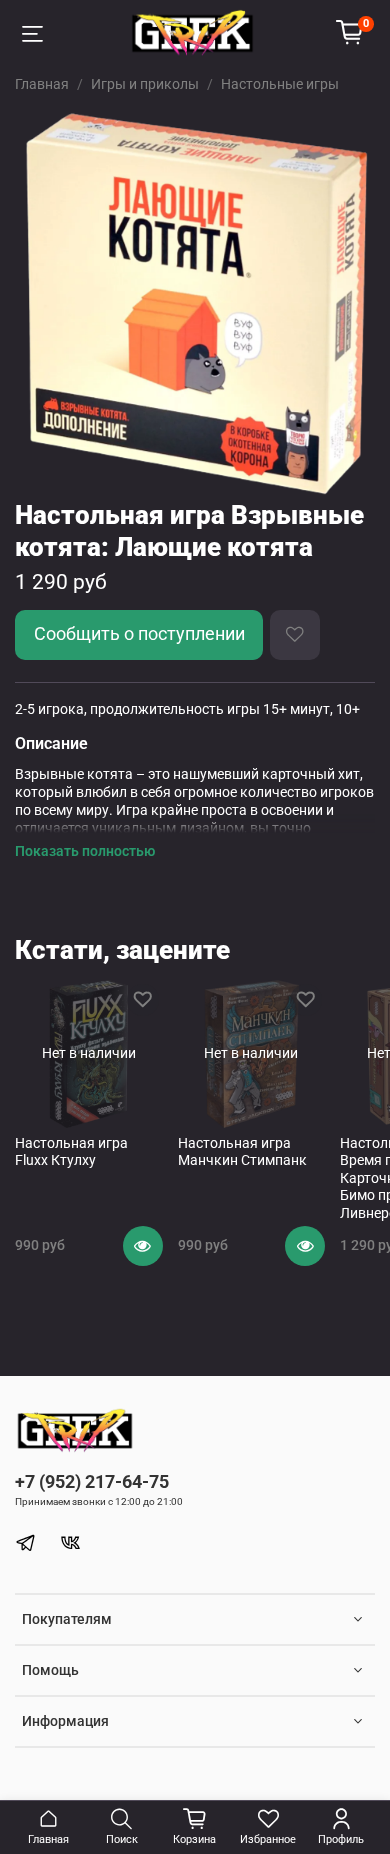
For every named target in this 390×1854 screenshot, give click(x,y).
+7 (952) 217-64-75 (92, 1481)
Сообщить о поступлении (139, 634)
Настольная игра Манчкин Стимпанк (242, 1152)
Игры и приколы (145, 84)
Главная (42, 84)
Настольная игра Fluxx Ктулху (71, 1152)
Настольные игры (280, 84)
